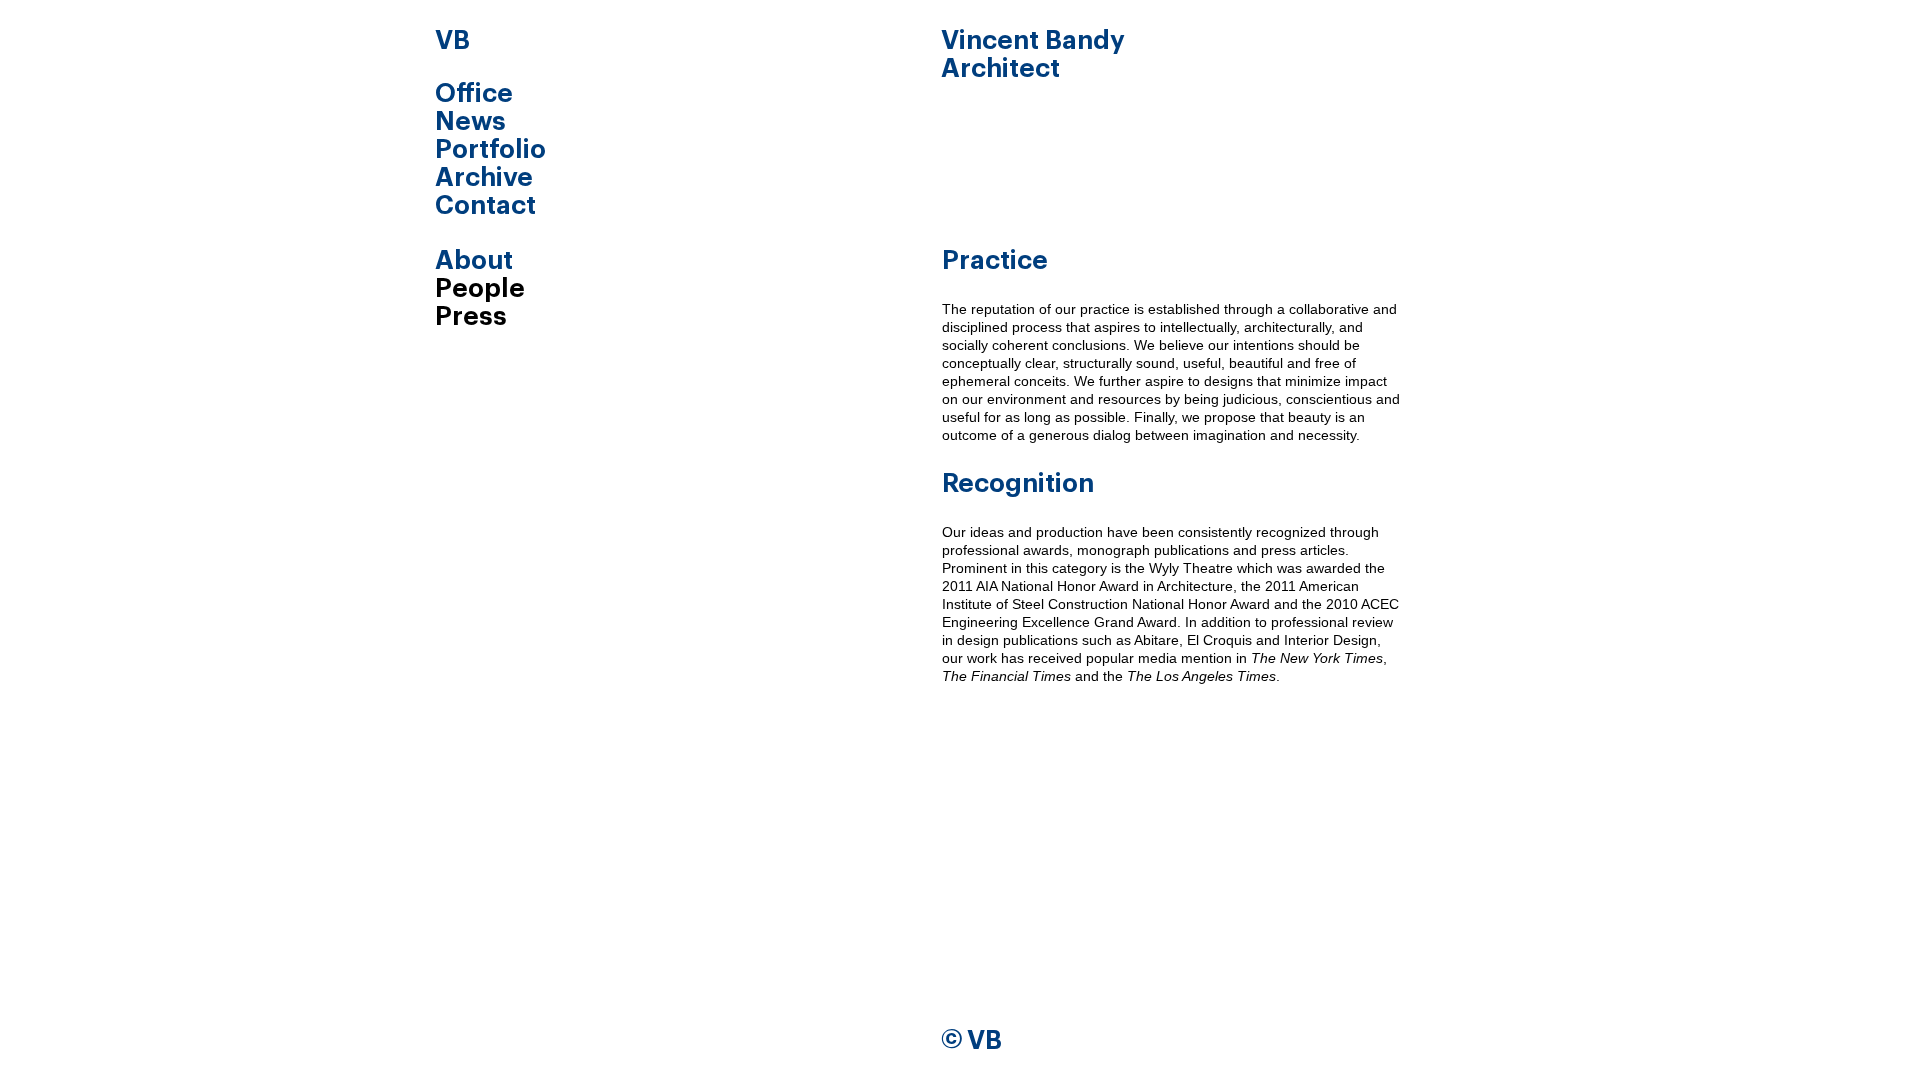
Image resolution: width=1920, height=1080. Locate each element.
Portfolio (490, 150)
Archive (484, 178)
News (470, 122)
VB (452, 41)
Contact (485, 206)
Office (474, 94)
